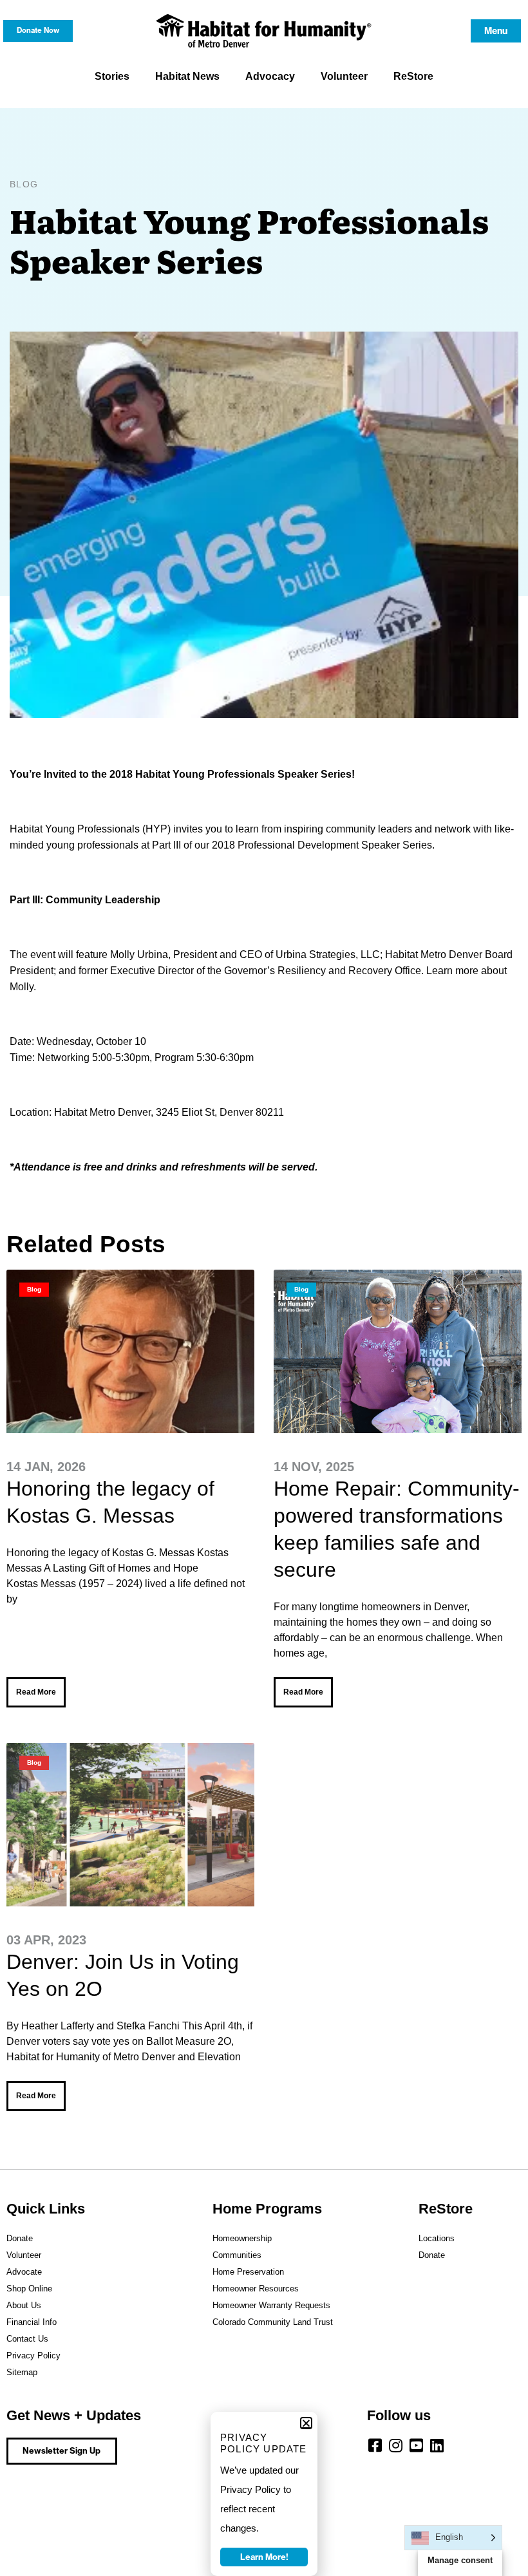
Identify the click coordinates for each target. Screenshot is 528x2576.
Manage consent (460, 2560)
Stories (112, 76)
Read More (36, 1692)
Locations (437, 2238)
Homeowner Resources (256, 2289)
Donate (20, 2238)
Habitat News (187, 76)
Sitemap (22, 2372)
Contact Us (27, 2339)
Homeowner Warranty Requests (271, 2305)
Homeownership (242, 2238)
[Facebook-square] (375, 2445)
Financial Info (32, 2322)
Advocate (24, 2272)
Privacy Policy (33, 2355)
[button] (306, 2423)
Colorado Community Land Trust (273, 2322)
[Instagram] (395, 2445)
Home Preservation (248, 2272)
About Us (24, 2305)
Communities (237, 2255)
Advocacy (270, 76)
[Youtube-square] (416, 2445)
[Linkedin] (437, 2445)
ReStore (413, 76)
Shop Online (29, 2289)
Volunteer (344, 76)
